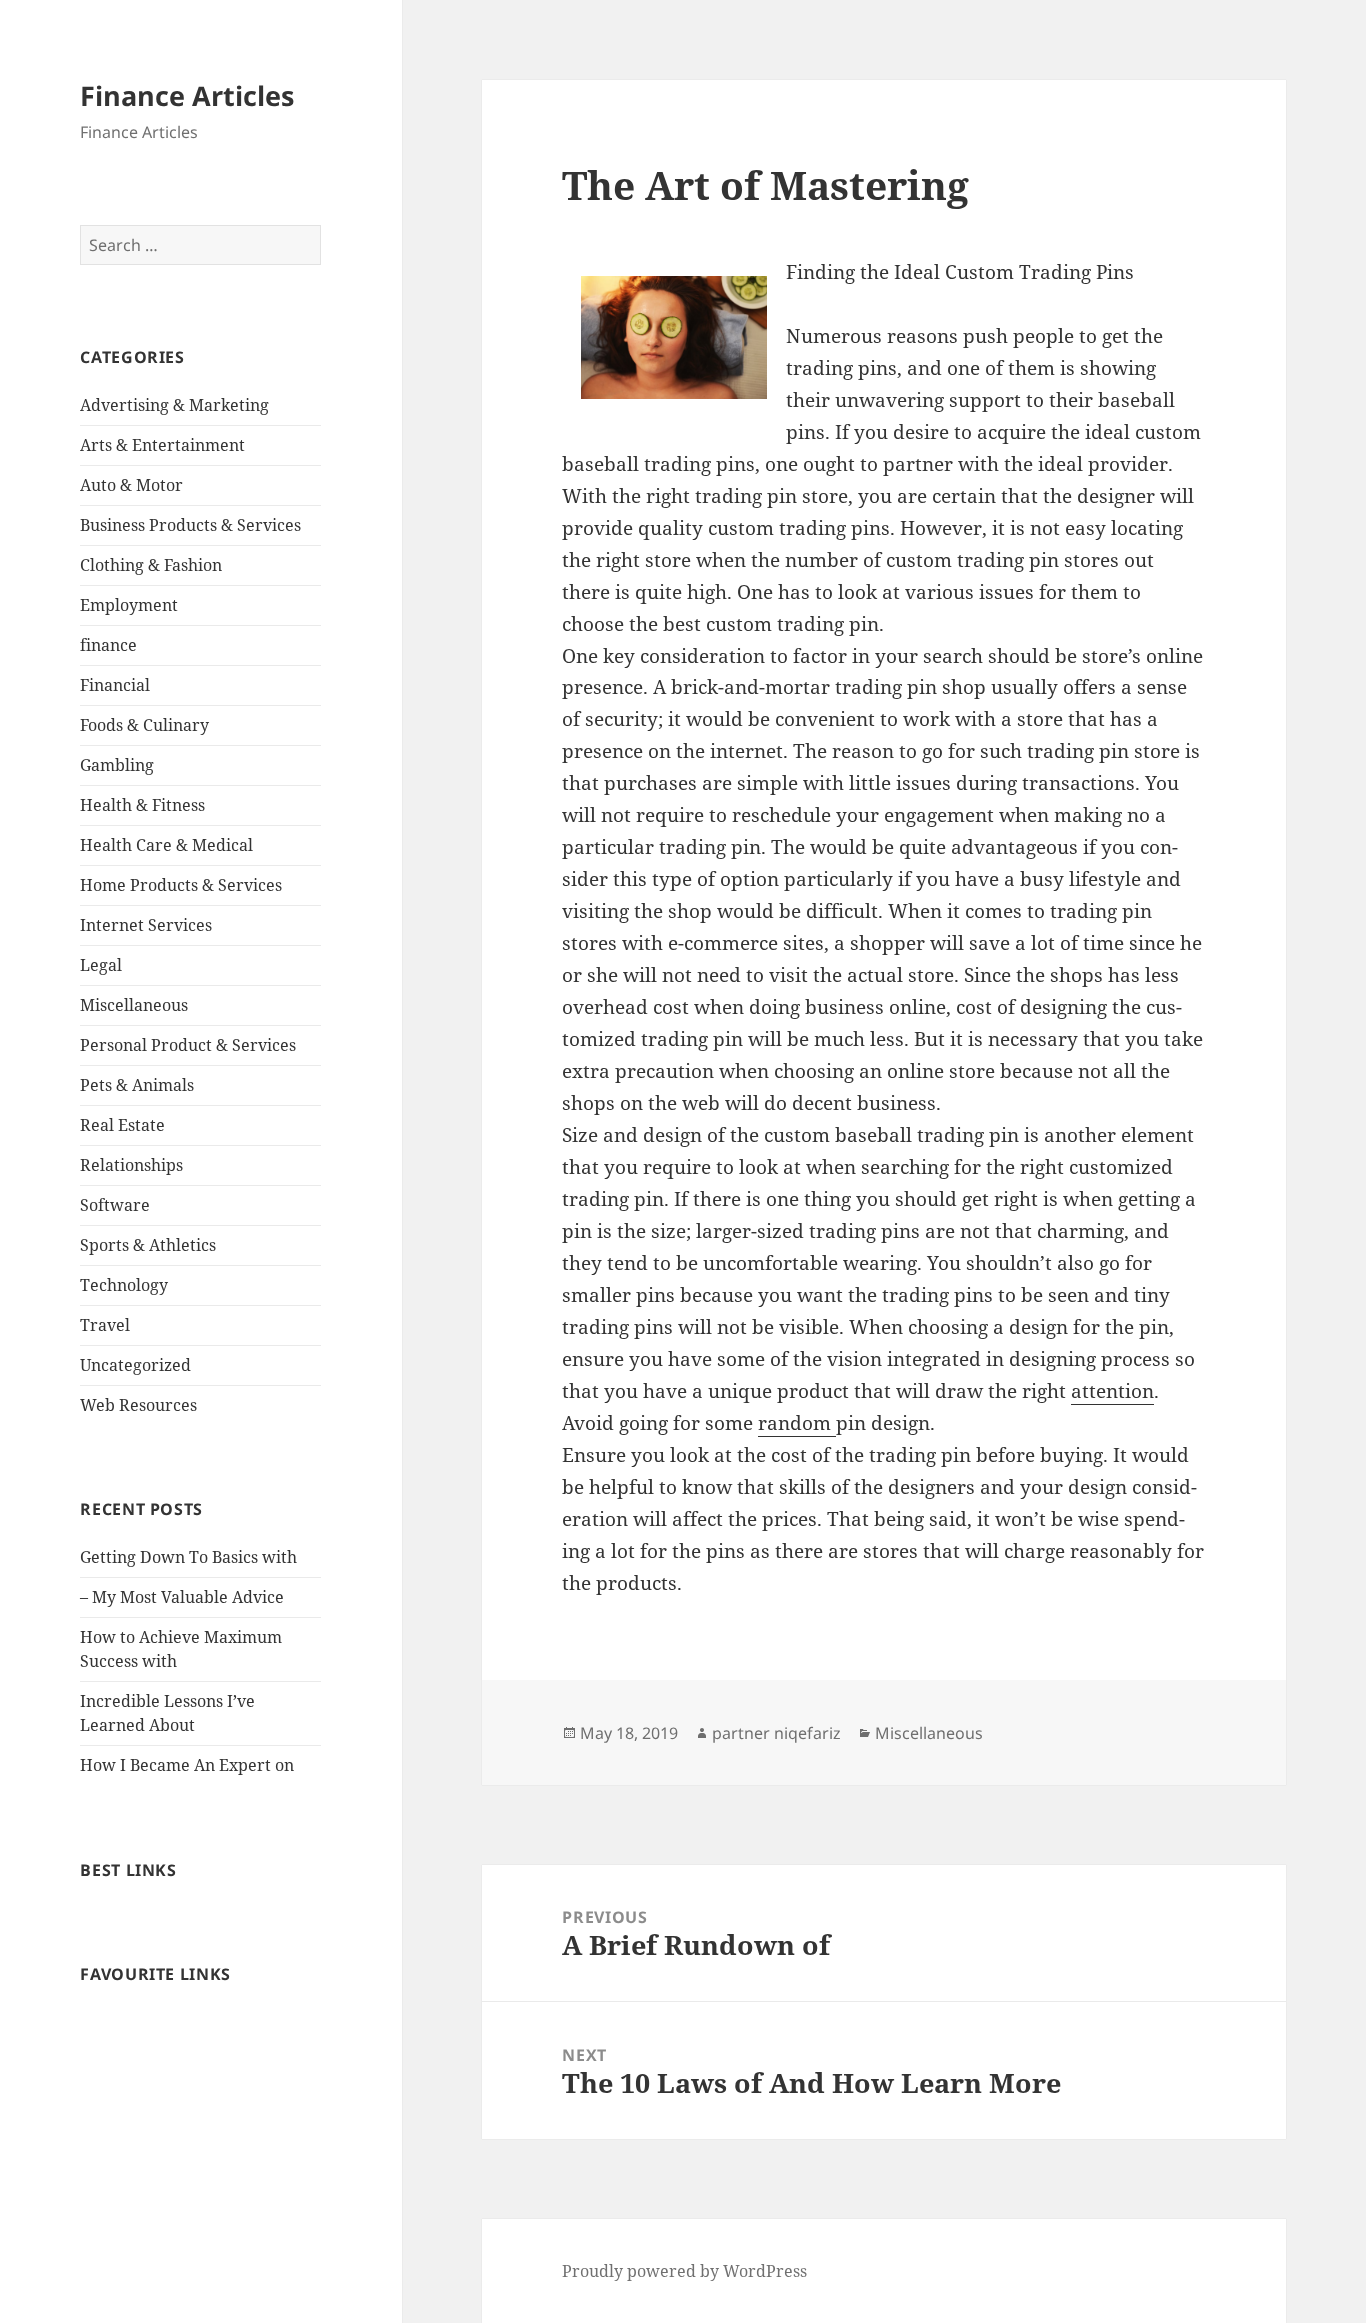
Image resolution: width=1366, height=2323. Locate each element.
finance (108, 645)
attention (1112, 1391)
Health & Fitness (142, 805)
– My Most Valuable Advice (182, 1597)
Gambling (117, 765)
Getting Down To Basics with (188, 1557)
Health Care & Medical (166, 845)
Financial (115, 685)
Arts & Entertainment (162, 445)
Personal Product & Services (188, 1045)
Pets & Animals (137, 1085)
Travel (105, 1325)
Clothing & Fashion (151, 565)
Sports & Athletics (148, 1245)
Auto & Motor (131, 485)
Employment (129, 605)
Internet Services (146, 925)
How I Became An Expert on (187, 1765)
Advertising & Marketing (174, 405)
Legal (101, 965)
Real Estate (122, 1125)
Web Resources (138, 1405)
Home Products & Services (181, 885)
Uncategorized (135, 1365)
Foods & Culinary (144, 725)
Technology (124, 1285)
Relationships (131, 1165)
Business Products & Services (190, 525)
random (797, 1423)
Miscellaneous (134, 1005)
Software (115, 1205)
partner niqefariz (776, 1733)
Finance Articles (187, 95)
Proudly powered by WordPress (684, 2271)
